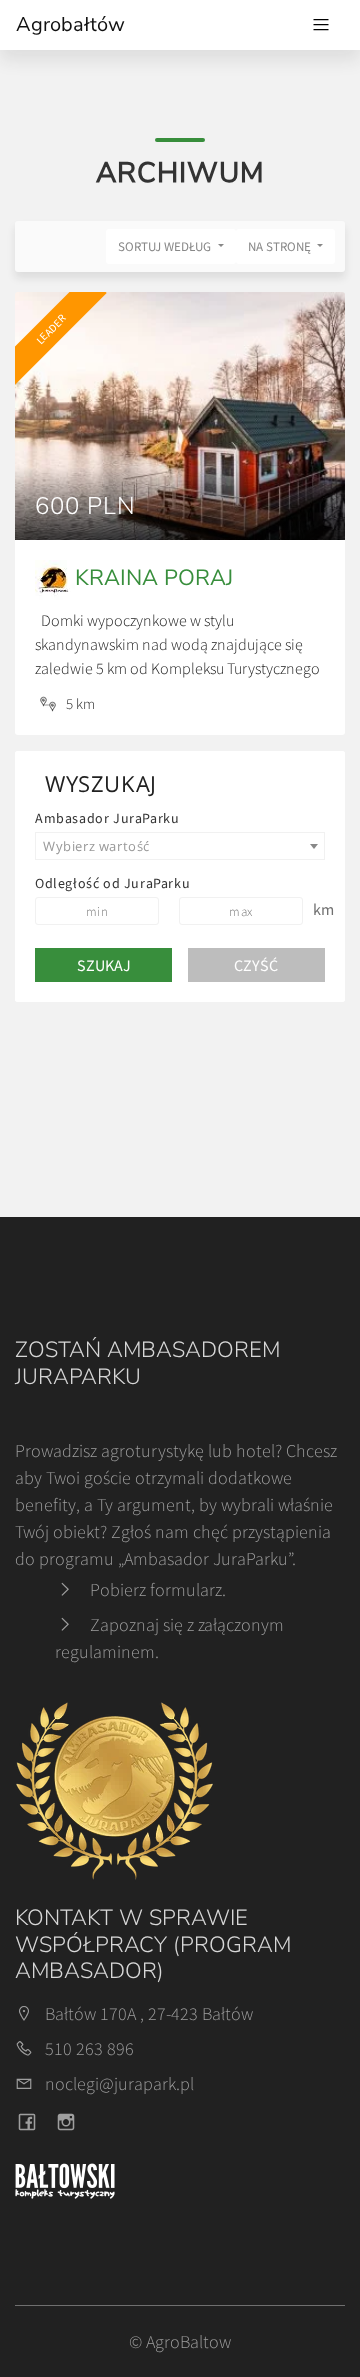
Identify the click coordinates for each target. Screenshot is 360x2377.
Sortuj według (166, 246)
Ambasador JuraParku (107, 818)
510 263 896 (89, 2048)
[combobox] (180, 846)
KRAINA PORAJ (154, 578)
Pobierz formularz (156, 1589)
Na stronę (281, 246)
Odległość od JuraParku (112, 883)
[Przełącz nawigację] (321, 25)
